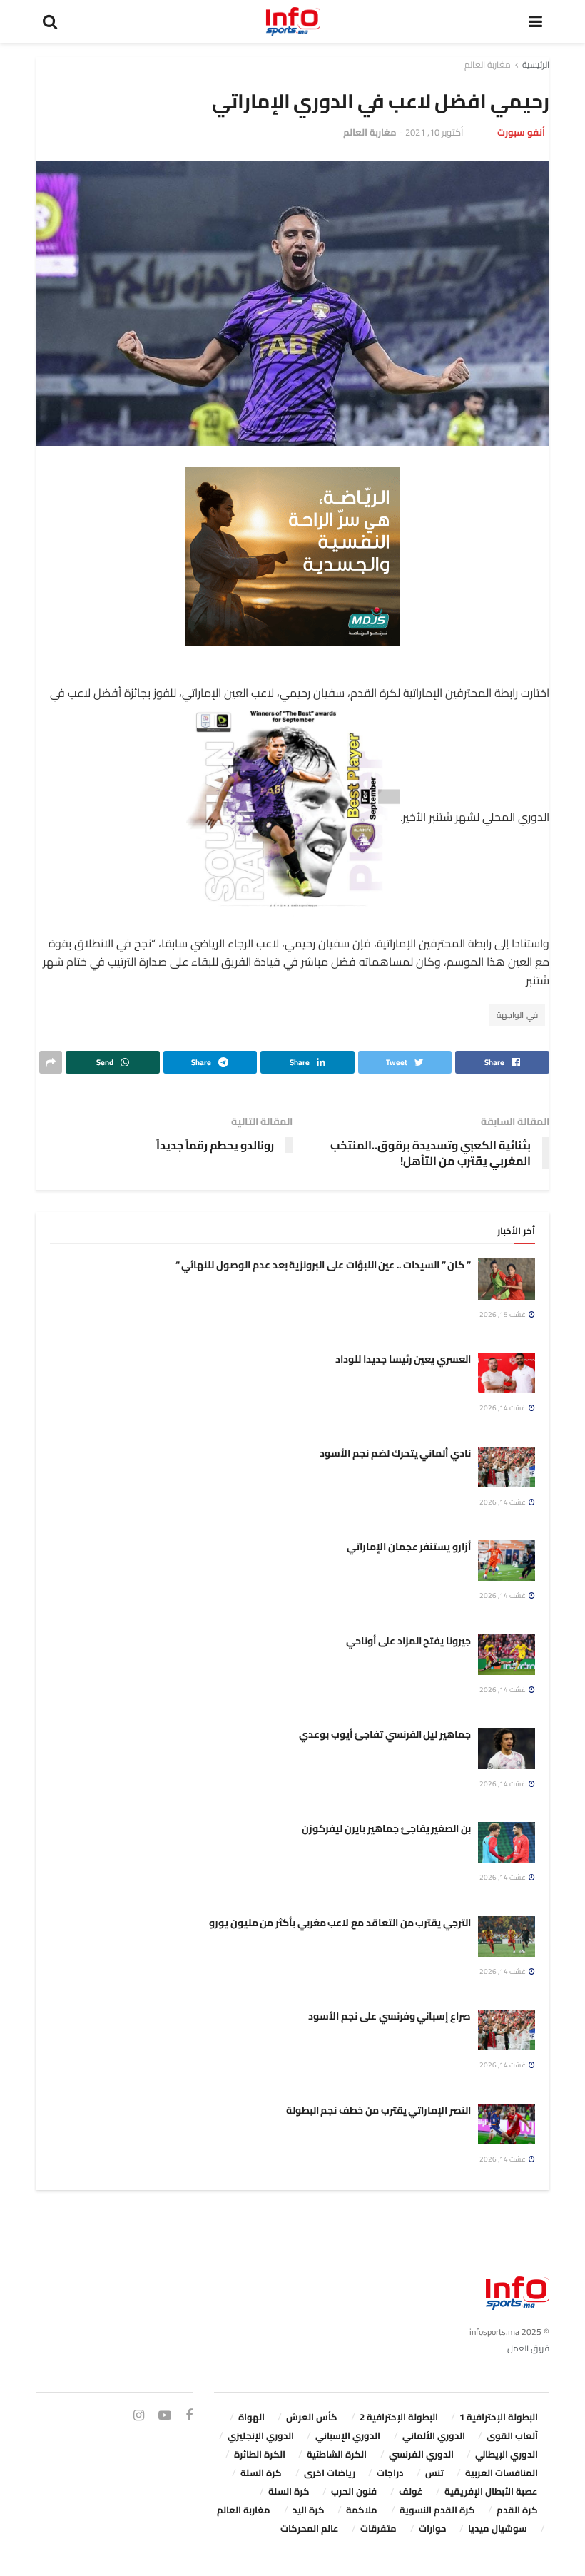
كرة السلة (261, 2473)
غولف (411, 2491)
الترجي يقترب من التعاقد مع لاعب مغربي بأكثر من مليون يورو (340, 1923)
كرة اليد (309, 2510)
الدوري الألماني (434, 2435)
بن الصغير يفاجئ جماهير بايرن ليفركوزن (386, 1828)
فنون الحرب (354, 2491)
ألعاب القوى (512, 2435)
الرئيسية (536, 65)
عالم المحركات (310, 2528)
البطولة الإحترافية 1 (499, 2417)
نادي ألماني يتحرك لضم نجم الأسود (395, 1453)
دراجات (390, 2473)
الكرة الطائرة (260, 2454)
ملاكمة (362, 2510)
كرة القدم (517, 2510)
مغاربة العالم (488, 65)
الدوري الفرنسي (421, 2454)
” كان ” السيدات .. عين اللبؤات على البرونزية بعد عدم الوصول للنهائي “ (323, 1265)
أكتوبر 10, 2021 (434, 132)
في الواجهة (517, 1015)
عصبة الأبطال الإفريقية (491, 2491)
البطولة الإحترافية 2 (399, 2417)
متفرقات (378, 2528)
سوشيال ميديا (498, 2528)
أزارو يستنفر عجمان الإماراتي (409, 1547)
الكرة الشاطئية (337, 2454)
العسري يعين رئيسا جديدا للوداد (403, 1359)
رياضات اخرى (330, 2473)
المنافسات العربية (502, 2473)
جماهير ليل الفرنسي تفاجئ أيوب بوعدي (385, 1734)
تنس (434, 2473)
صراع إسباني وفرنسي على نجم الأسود (390, 2016)
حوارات (433, 2528)
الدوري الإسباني (348, 2435)
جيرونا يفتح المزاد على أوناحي (408, 1641)
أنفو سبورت (521, 132)
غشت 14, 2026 (503, 1408)
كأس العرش (312, 2417)
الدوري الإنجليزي (261, 2435)
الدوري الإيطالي (507, 2454)
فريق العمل (528, 2348)
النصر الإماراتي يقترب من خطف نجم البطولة (378, 2110)
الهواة (251, 2417)
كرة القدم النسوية (437, 2510)
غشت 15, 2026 (503, 1314)
